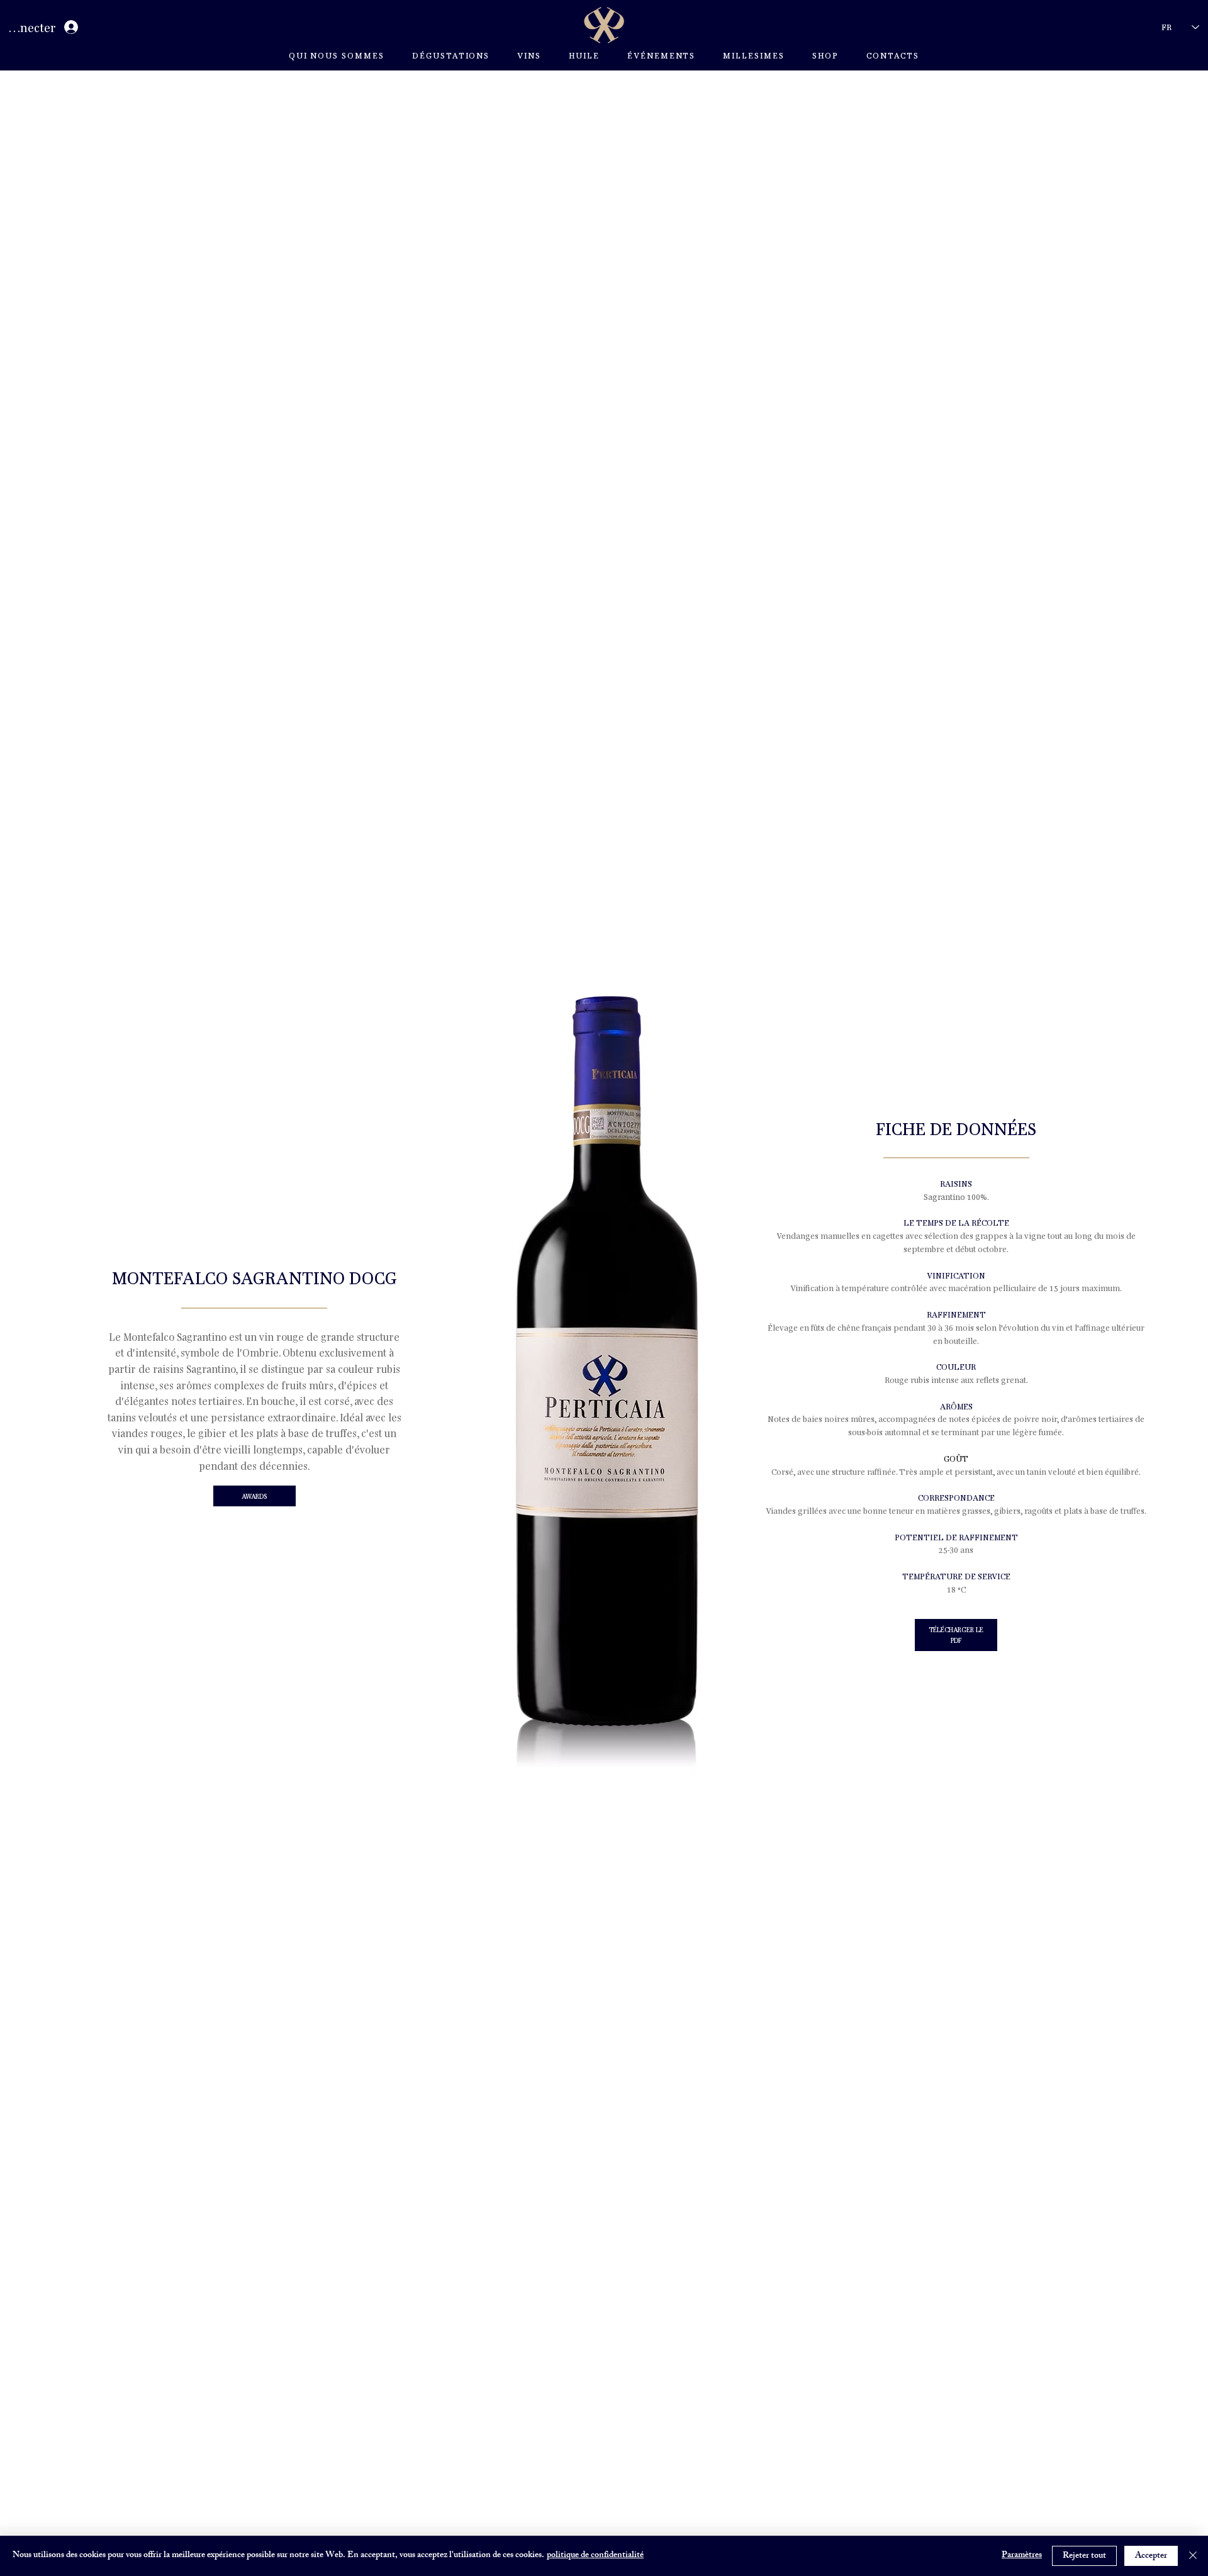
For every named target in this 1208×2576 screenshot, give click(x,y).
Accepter (1151, 2556)
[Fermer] (1193, 2556)
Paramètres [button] (1022, 2556)
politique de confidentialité (595, 2556)
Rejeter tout (1084, 2556)
